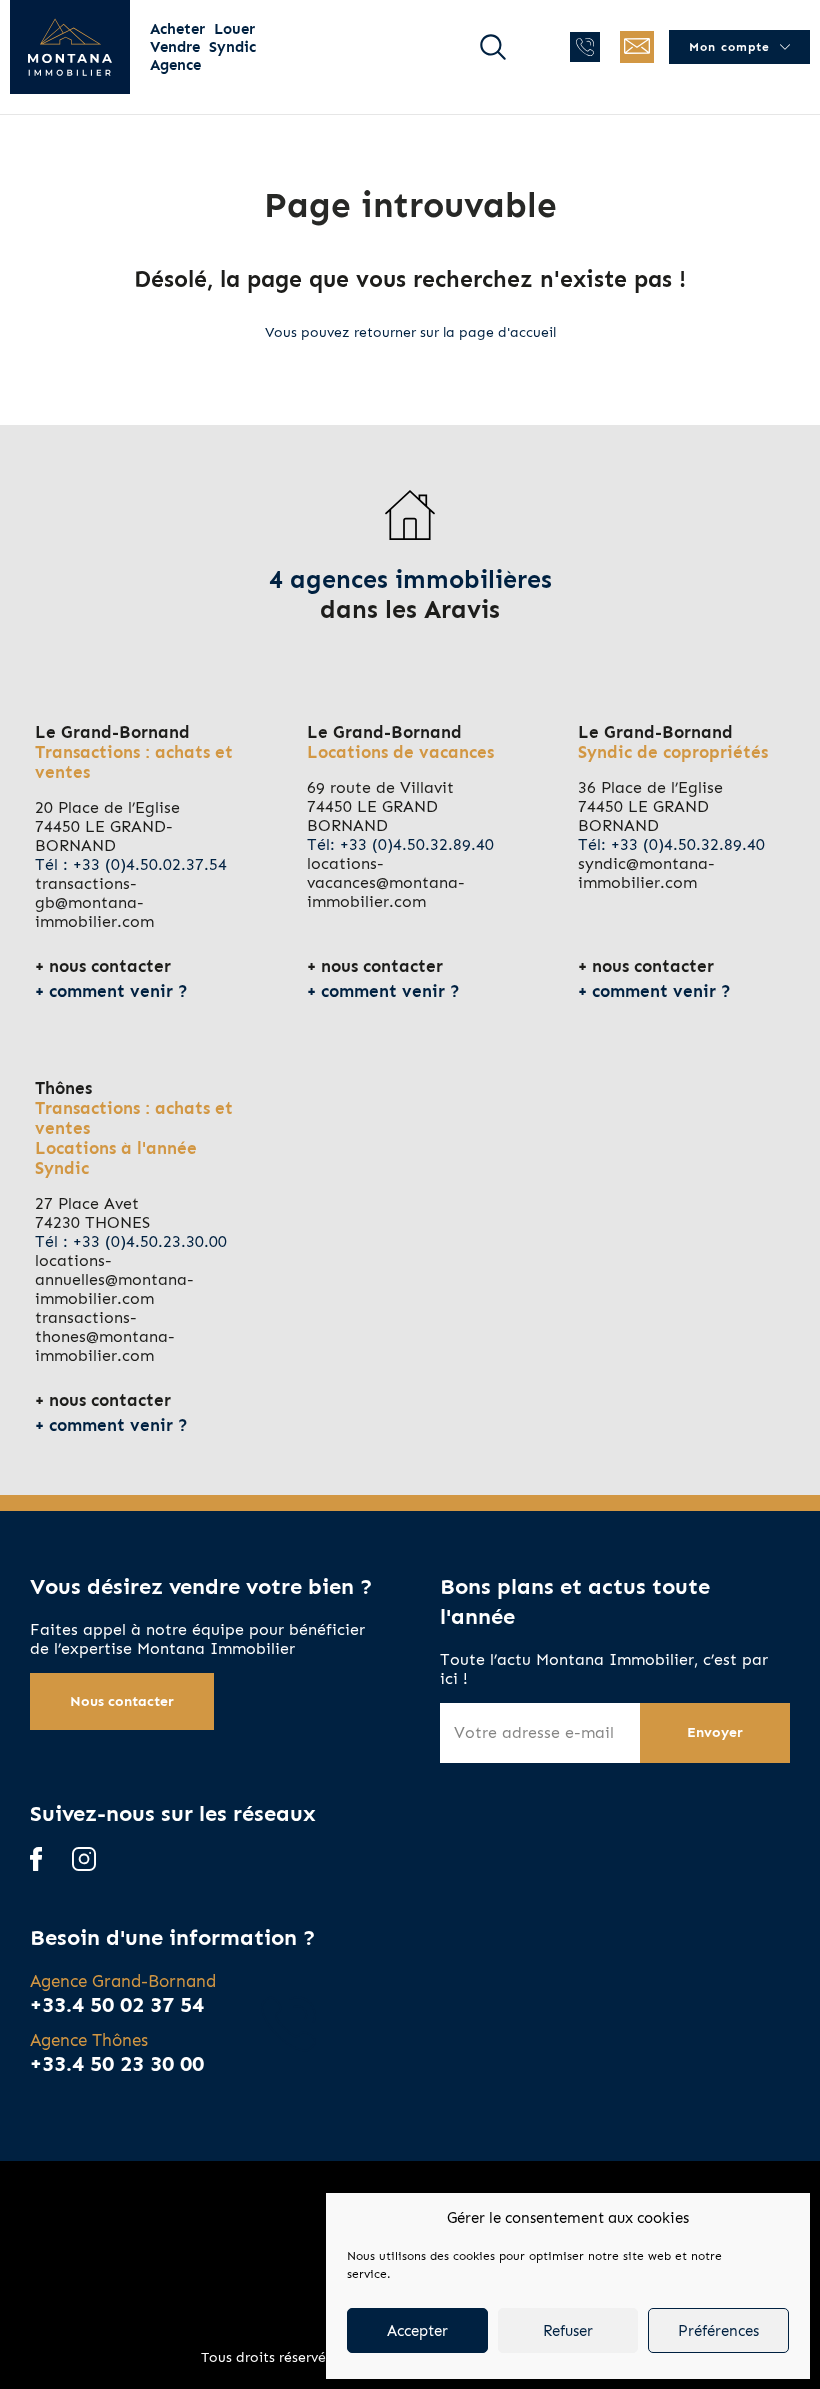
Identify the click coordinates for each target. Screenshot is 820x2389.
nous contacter (110, 966)
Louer (234, 29)
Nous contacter (122, 1701)
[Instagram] (84, 1861)
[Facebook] (36, 1861)
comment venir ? (118, 991)
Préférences (718, 2331)
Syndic (232, 47)
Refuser (568, 2331)
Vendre (175, 47)
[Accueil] (70, 47)
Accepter (417, 2331)
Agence (175, 65)
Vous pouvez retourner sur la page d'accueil (410, 332)
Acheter (177, 29)
